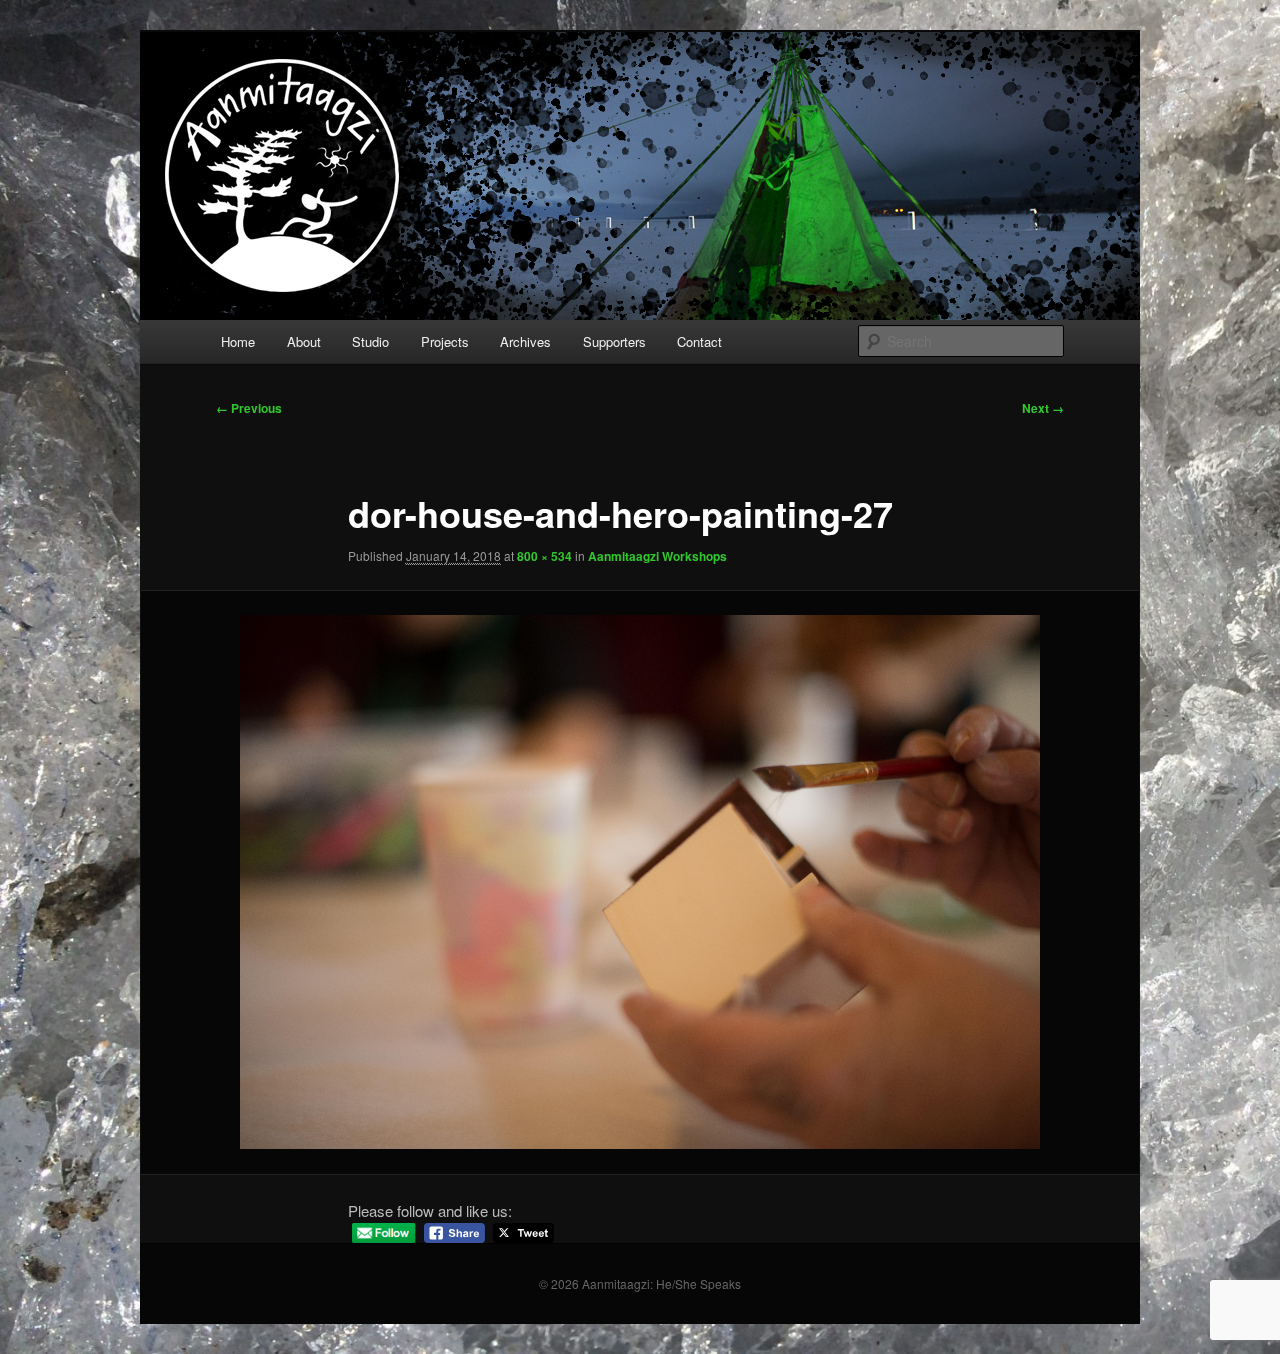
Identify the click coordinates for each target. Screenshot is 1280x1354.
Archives (525, 341)
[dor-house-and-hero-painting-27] (640, 882)
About (304, 341)
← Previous (249, 408)
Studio (370, 341)
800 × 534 (544, 556)
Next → (1043, 408)
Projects (445, 341)
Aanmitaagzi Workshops (657, 556)
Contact (699, 341)
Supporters (614, 341)
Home (238, 341)
